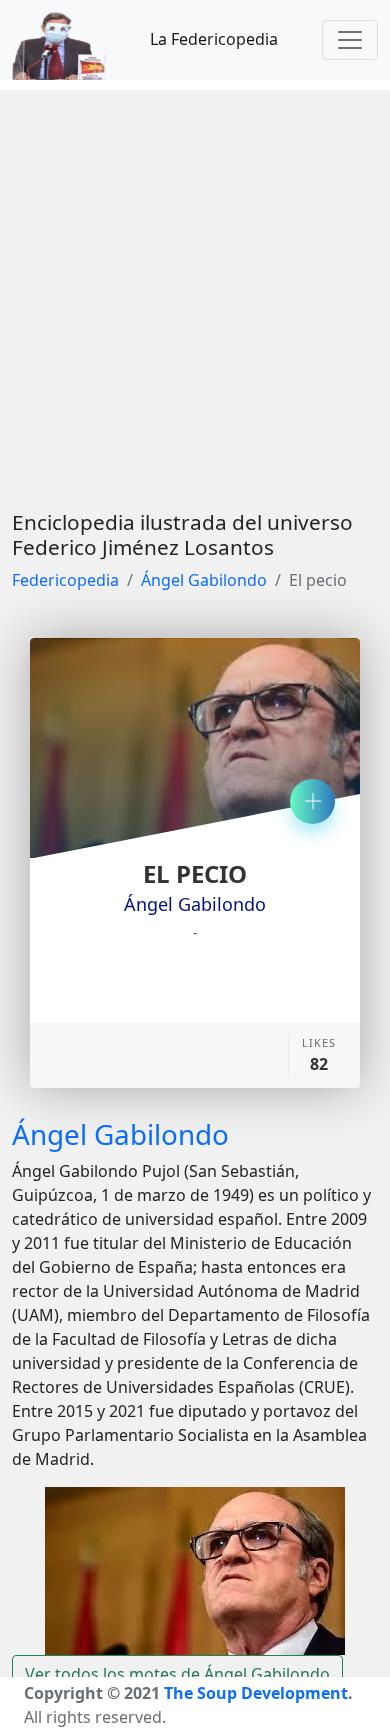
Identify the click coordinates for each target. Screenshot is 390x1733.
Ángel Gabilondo (204, 580)
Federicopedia (65, 580)
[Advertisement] (195, 285)
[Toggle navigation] (350, 40)
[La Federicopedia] (69, 40)
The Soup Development (256, 1693)
